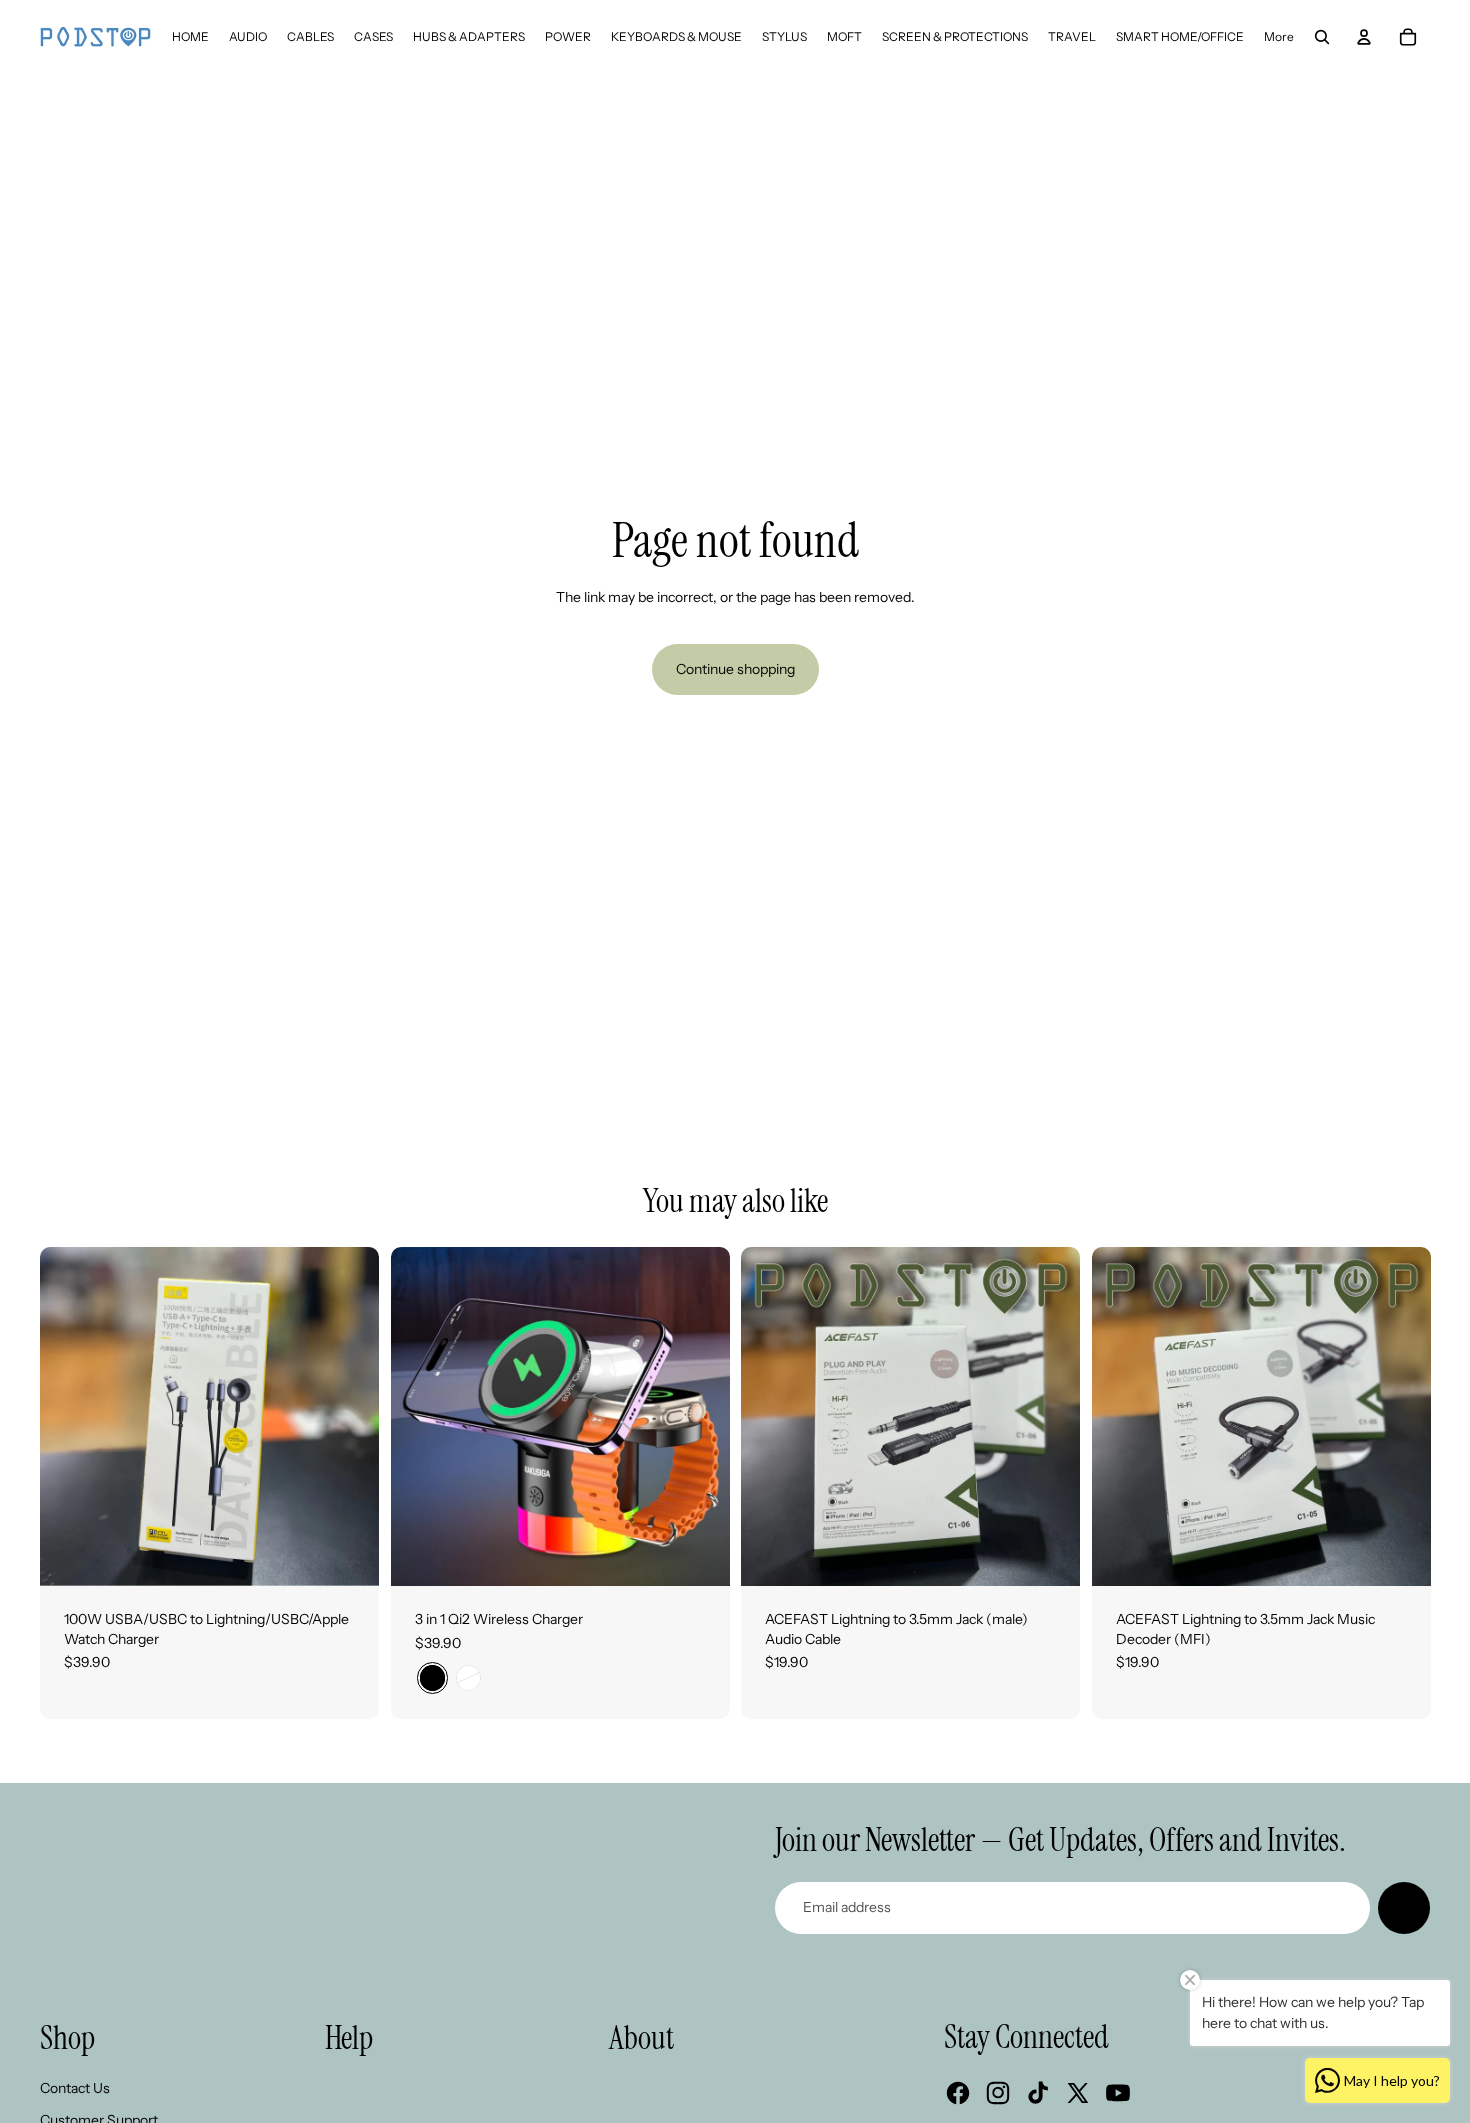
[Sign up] (1404, 1908)
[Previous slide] (70, 1417)
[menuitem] (190, 37)
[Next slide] (349, 1417)
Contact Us (75, 2088)
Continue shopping (735, 669)
